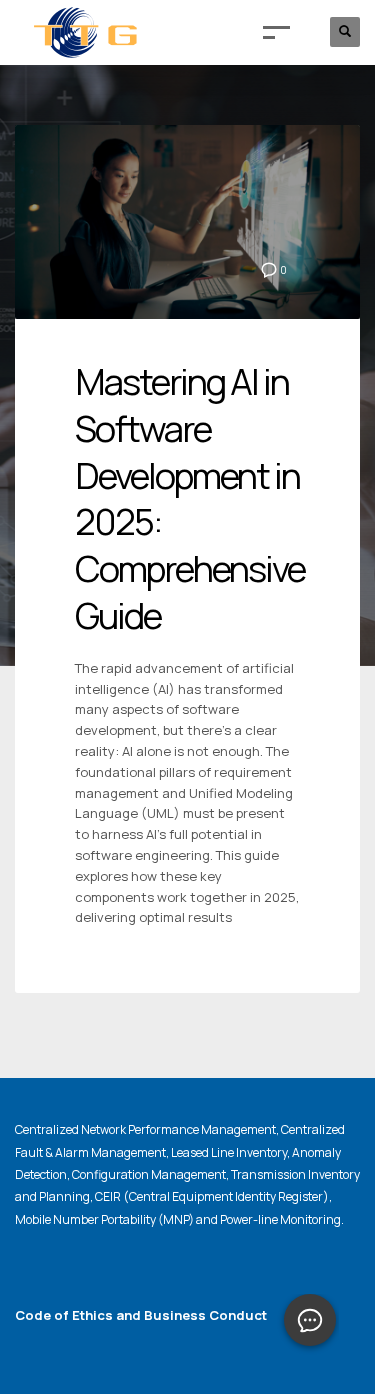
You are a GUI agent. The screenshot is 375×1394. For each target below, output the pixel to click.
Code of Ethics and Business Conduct (141, 1315)
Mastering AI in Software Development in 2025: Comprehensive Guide (190, 498)
